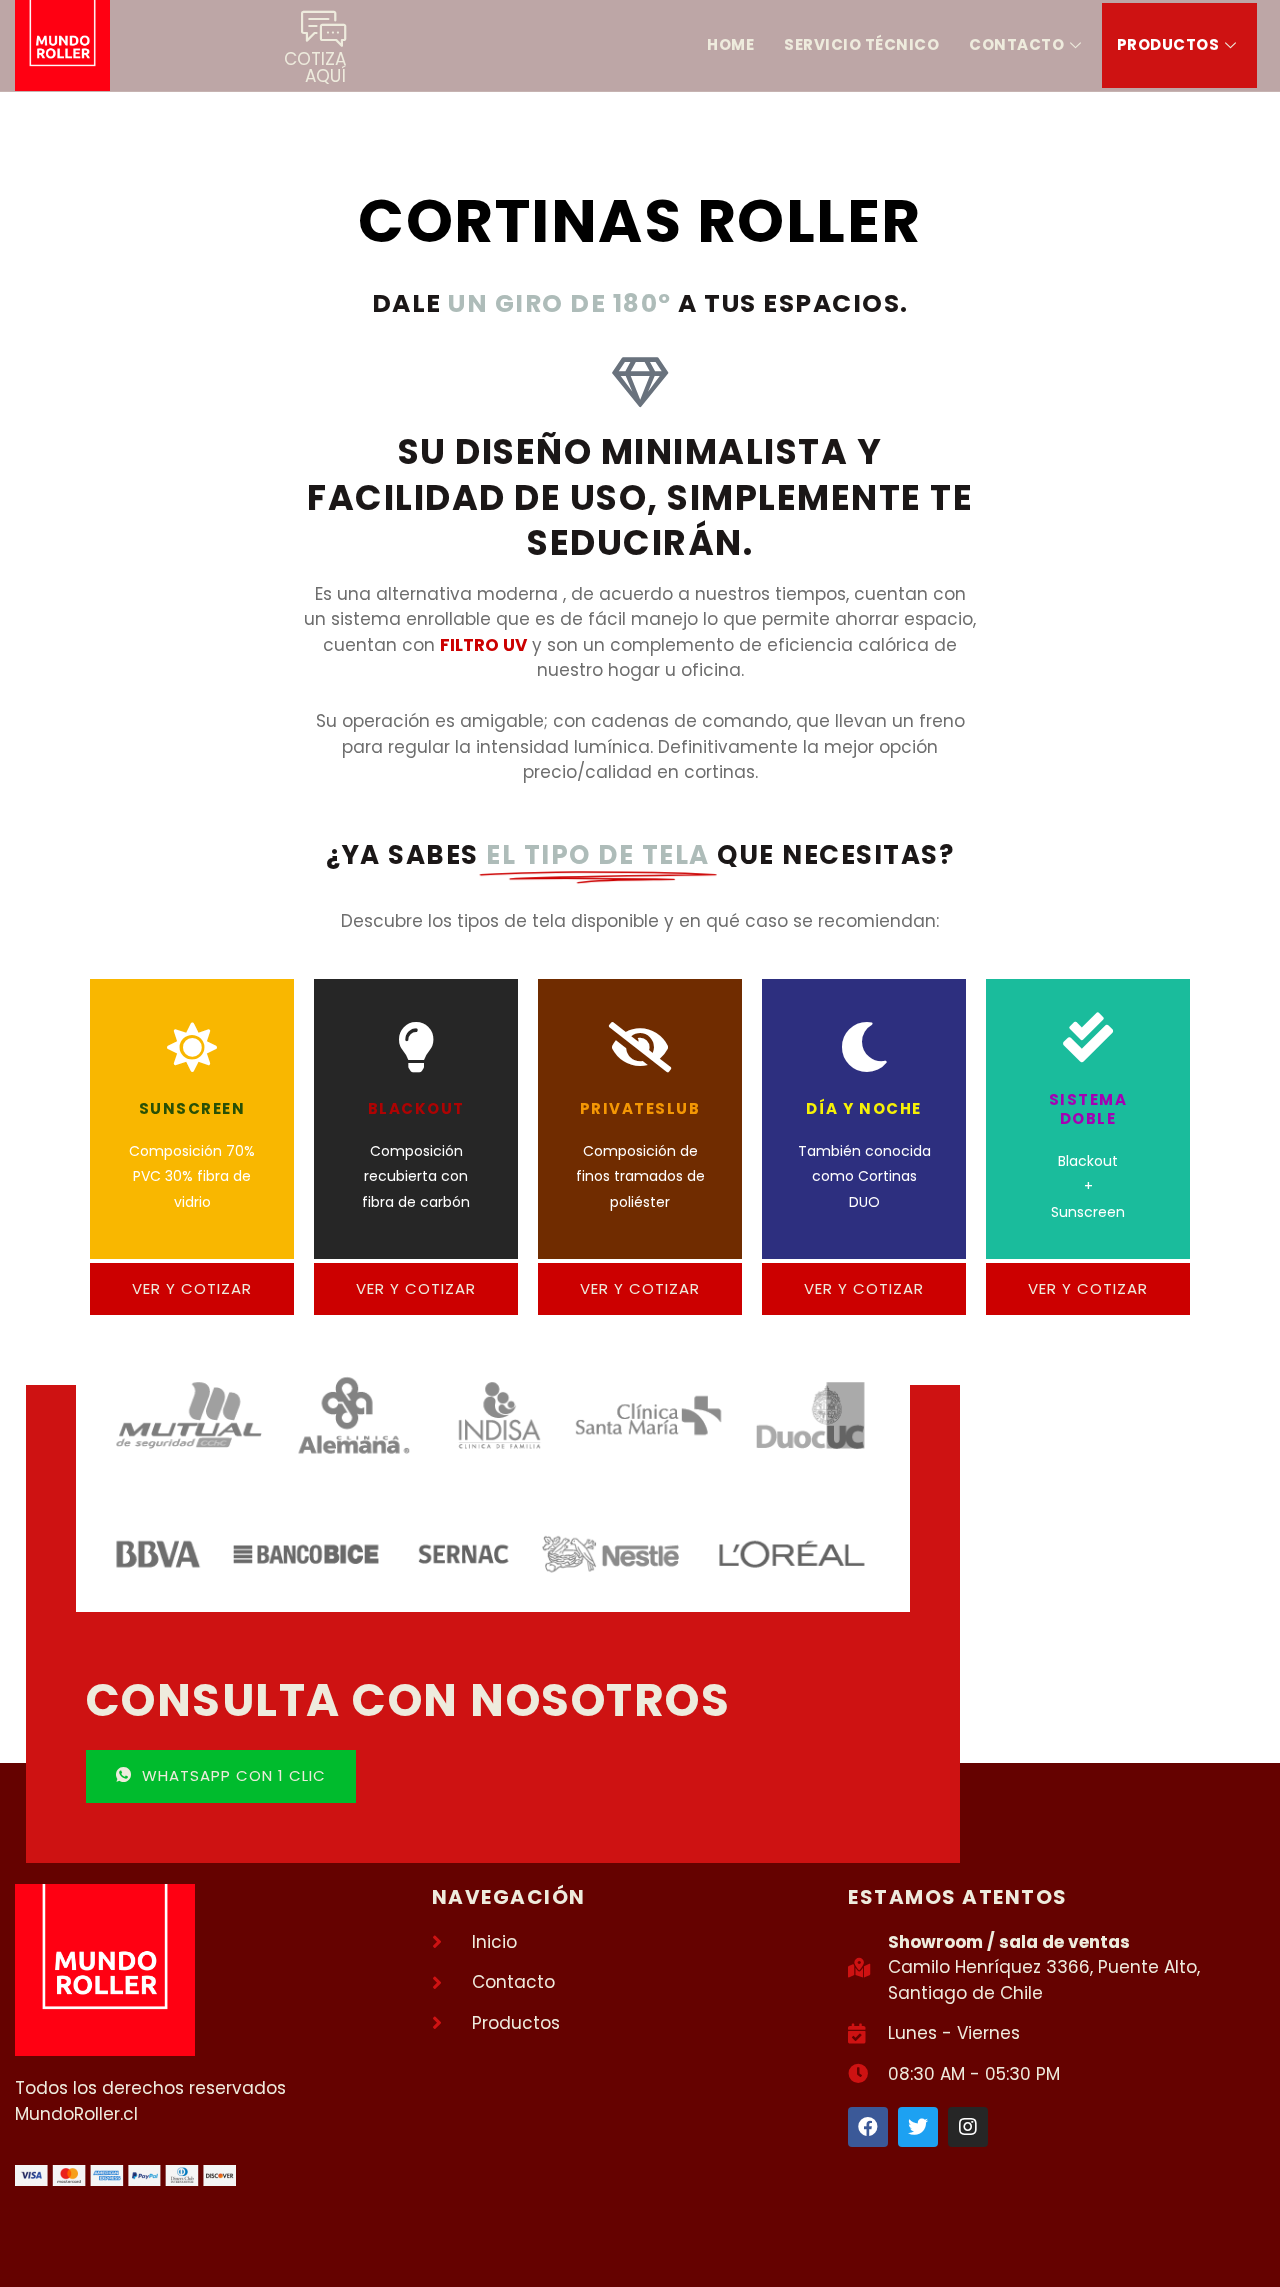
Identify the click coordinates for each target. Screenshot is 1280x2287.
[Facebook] (868, 2127)
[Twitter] (918, 2127)
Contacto (1016, 44)
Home (730, 44)
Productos (1168, 44)
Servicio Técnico (861, 44)
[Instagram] (968, 2127)
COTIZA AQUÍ (315, 67)
